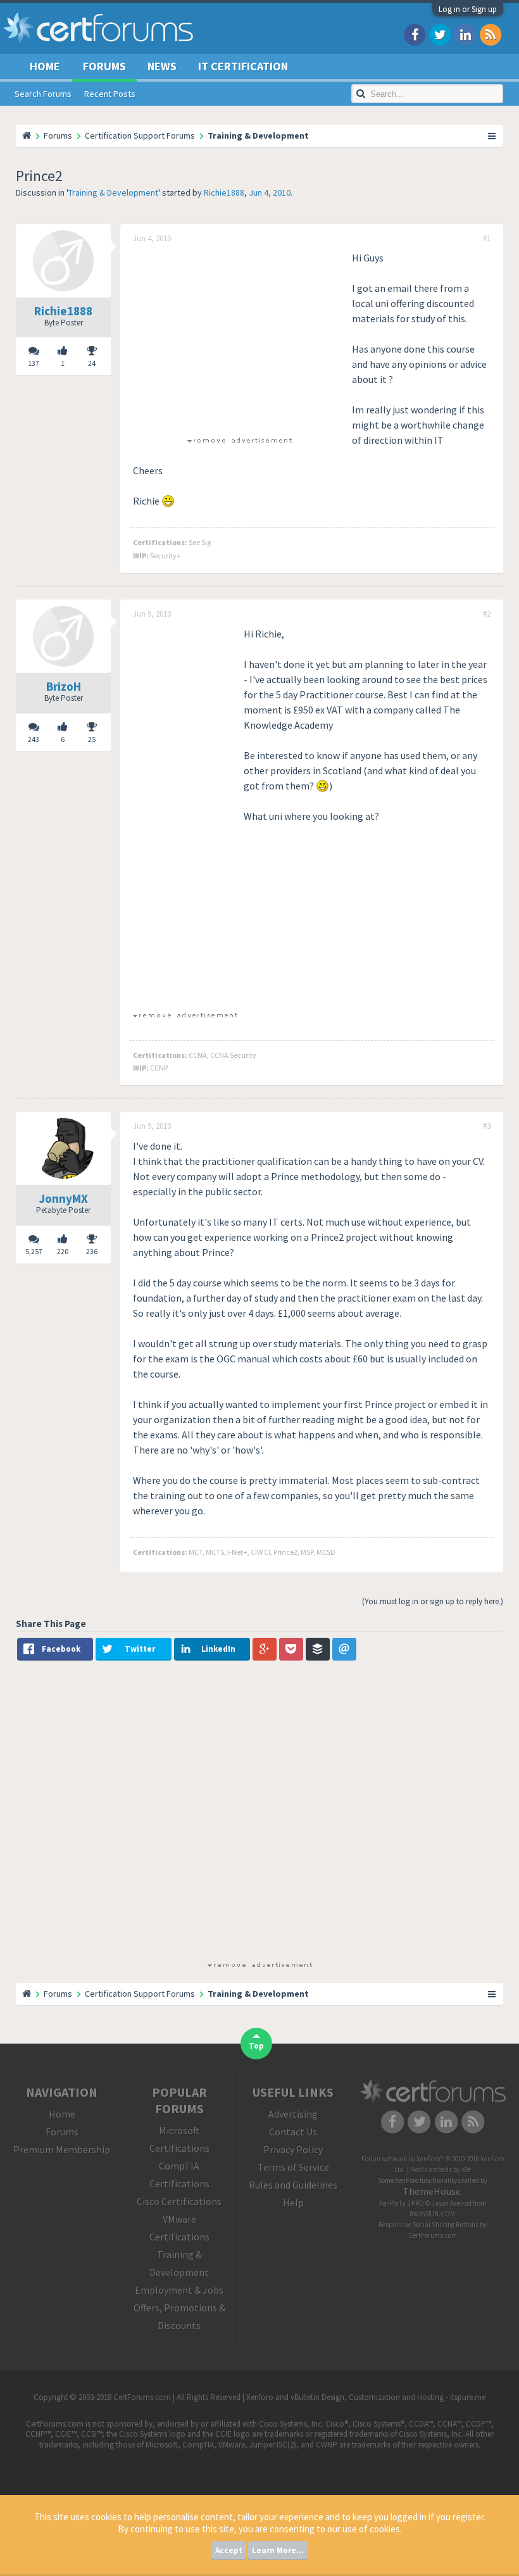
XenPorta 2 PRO (402, 2203)
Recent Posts (110, 94)
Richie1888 (224, 192)
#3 (487, 1126)
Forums (104, 66)
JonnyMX (64, 1198)
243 (34, 739)
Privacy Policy (293, 2149)
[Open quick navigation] (492, 135)
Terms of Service (293, 2167)
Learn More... (278, 2550)
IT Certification (243, 66)
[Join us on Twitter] (440, 34)
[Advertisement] (239, 339)
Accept (229, 2550)
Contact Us (293, 2132)
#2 (487, 614)
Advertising (293, 2114)
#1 (487, 239)
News (162, 66)
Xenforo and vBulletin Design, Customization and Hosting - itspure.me (366, 2397)
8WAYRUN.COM (433, 2214)
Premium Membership (62, 2149)
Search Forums (43, 94)
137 (34, 363)
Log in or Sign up (468, 9)
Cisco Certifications (179, 2201)
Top (256, 2046)
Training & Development (113, 192)
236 (92, 1251)
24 (92, 363)
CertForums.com (433, 2235)
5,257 (34, 1251)
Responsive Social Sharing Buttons (428, 2225)
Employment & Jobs (179, 2290)
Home (45, 66)
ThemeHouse (432, 2191)
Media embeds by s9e (441, 2170)
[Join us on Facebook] (415, 34)
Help (293, 2202)
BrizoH (64, 686)
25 (92, 739)
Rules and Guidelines (293, 2185)
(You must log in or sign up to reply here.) (433, 1601)
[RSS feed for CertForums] (491, 34)
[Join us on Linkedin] (465, 34)
